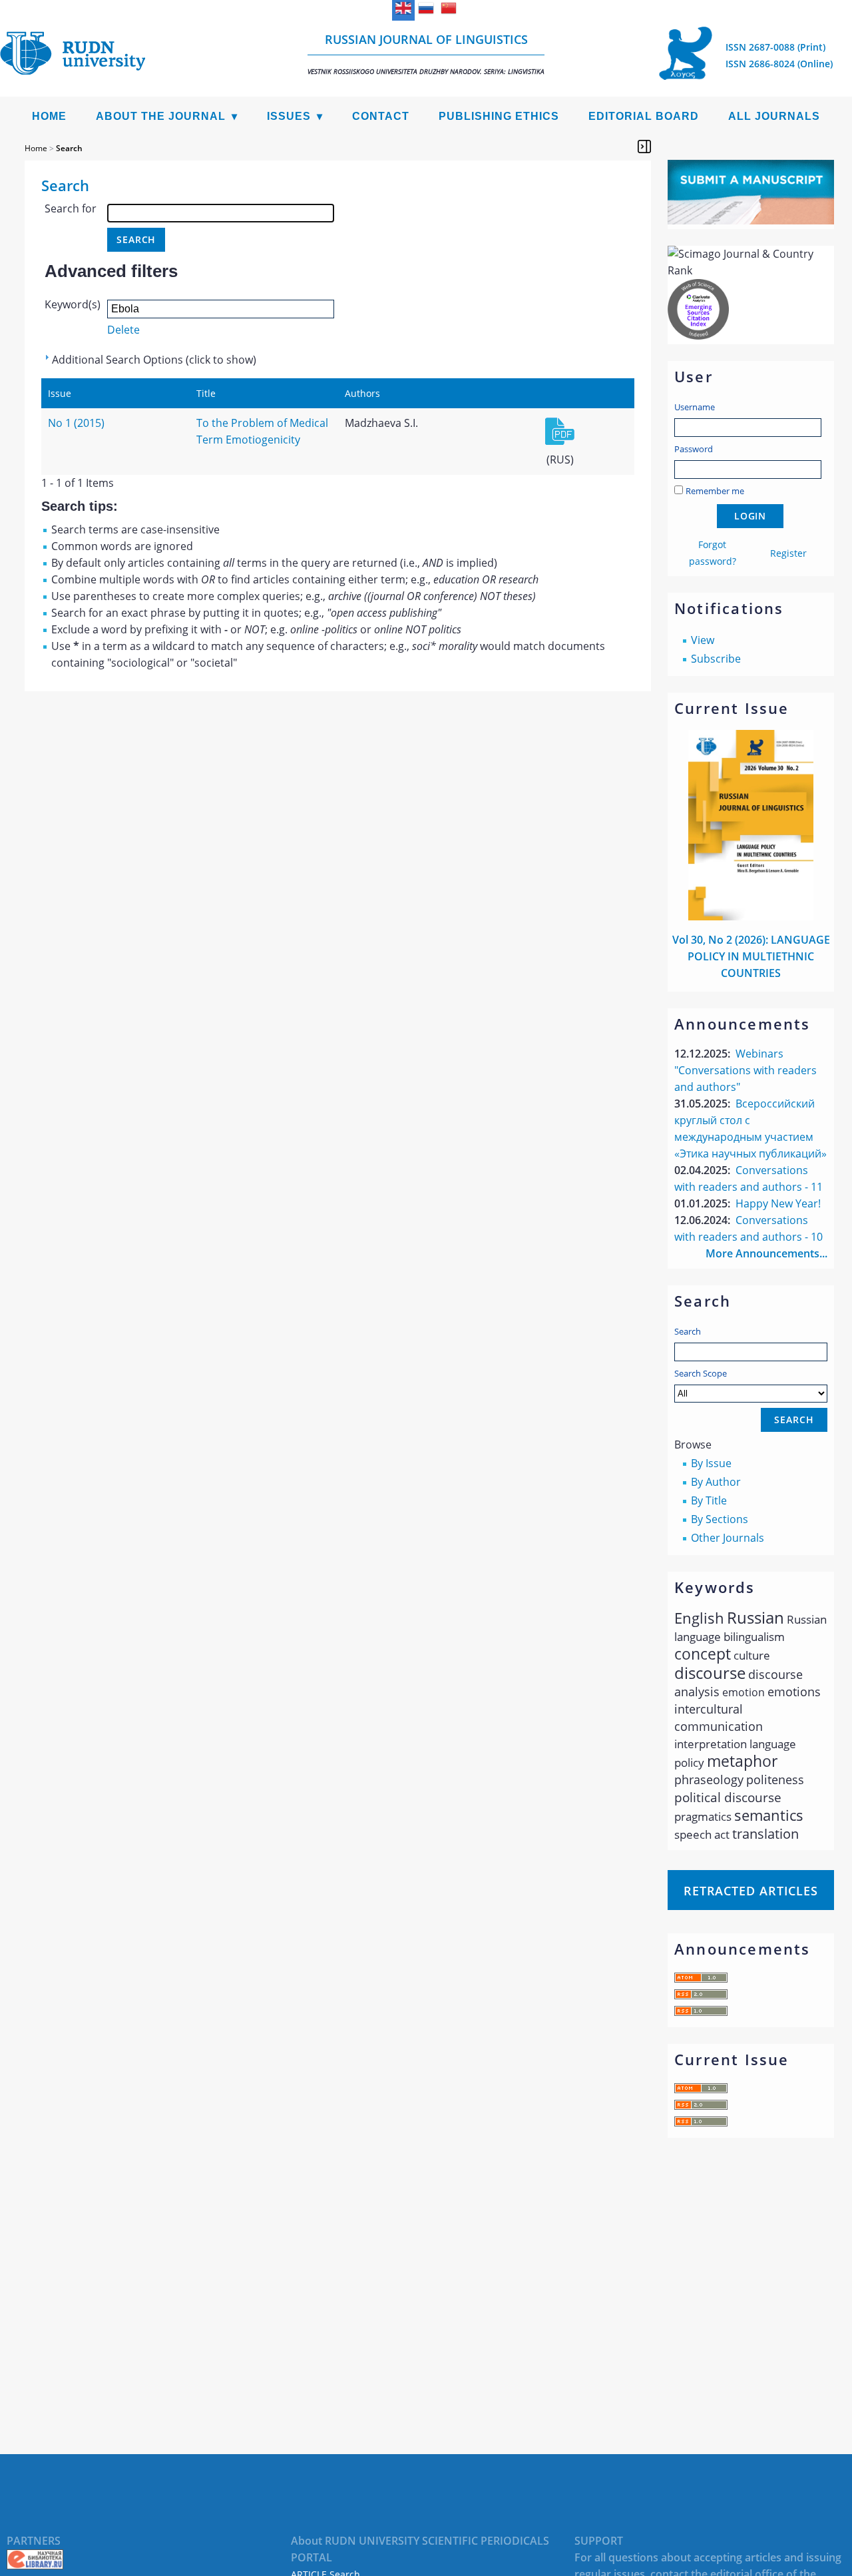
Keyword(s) (73, 304)
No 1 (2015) (76, 423)
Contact (381, 116)
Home (49, 116)
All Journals (774, 116)
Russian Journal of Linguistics (426, 54)
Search (688, 1331)
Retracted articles (751, 1891)
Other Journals (728, 1538)
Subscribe (716, 659)
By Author (716, 1482)
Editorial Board (644, 116)
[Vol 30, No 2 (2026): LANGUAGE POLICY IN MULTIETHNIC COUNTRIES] (751, 916)
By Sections (720, 1519)
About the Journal (161, 116)
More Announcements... (766, 1253)
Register (788, 553)
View (703, 640)
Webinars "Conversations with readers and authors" (745, 1070)
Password (694, 449)
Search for (71, 208)
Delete (123, 330)
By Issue (711, 1463)
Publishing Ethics (499, 116)
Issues (289, 116)
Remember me (715, 491)
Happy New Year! (778, 1203)
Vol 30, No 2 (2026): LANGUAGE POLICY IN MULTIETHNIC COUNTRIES (751, 956)
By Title (709, 1500)
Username (695, 407)
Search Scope (701, 1373)
